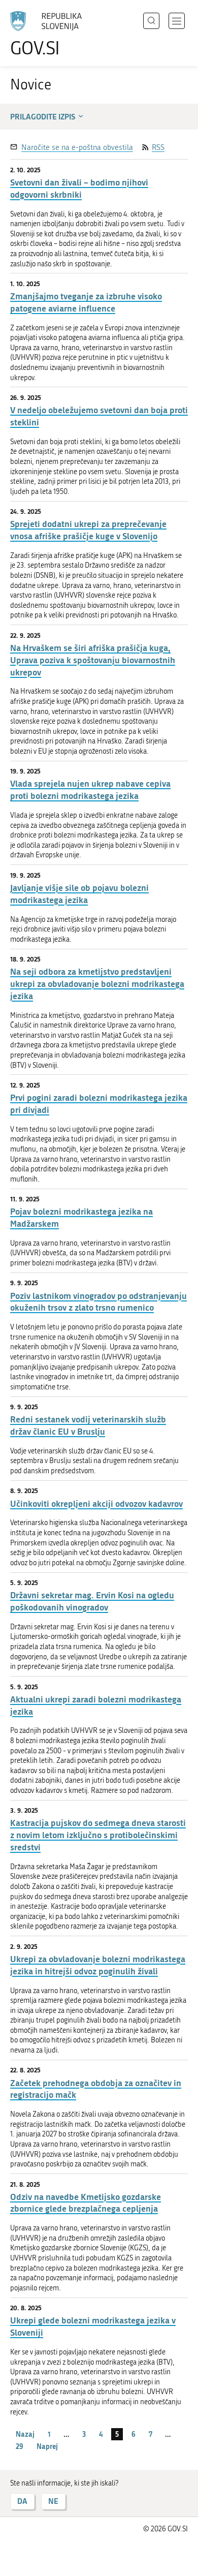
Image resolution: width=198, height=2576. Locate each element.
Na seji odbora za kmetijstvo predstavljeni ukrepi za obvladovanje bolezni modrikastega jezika (97, 984)
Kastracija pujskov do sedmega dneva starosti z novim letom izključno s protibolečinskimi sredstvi (98, 1835)
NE (53, 2501)
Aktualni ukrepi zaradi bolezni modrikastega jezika (96, 1705)
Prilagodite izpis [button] (43, 116)
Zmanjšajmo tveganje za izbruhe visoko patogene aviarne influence (86, 302)
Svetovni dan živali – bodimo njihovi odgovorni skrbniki (79, 188)
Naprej (47, 2446)
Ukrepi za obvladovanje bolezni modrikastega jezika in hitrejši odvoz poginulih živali (98, 1965)
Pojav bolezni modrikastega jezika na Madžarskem (81, 1217)
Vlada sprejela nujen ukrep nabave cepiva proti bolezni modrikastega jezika (90, 789)
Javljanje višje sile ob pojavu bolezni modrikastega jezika (79, 894)
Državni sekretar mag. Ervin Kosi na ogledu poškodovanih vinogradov (92, 1601)
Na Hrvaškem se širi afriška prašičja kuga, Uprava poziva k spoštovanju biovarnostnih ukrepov (93, 660)
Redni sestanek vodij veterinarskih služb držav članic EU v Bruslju (88, 1425)
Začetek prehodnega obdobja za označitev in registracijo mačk (96, 2089)
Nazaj (25, 2434)
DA (22, 2501)
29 (20, 2446)
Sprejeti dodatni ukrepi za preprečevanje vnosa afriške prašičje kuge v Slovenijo (88, 530)
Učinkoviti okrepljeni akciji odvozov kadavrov (96, 1503)
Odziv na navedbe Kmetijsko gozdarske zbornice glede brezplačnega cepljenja (86, 2203)
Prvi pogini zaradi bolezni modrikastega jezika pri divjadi (99, 1104)
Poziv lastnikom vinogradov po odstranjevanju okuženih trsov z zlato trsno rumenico (98, 1302)
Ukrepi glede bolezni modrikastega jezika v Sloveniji (93, 2326)
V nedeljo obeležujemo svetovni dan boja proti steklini (99, 416)
